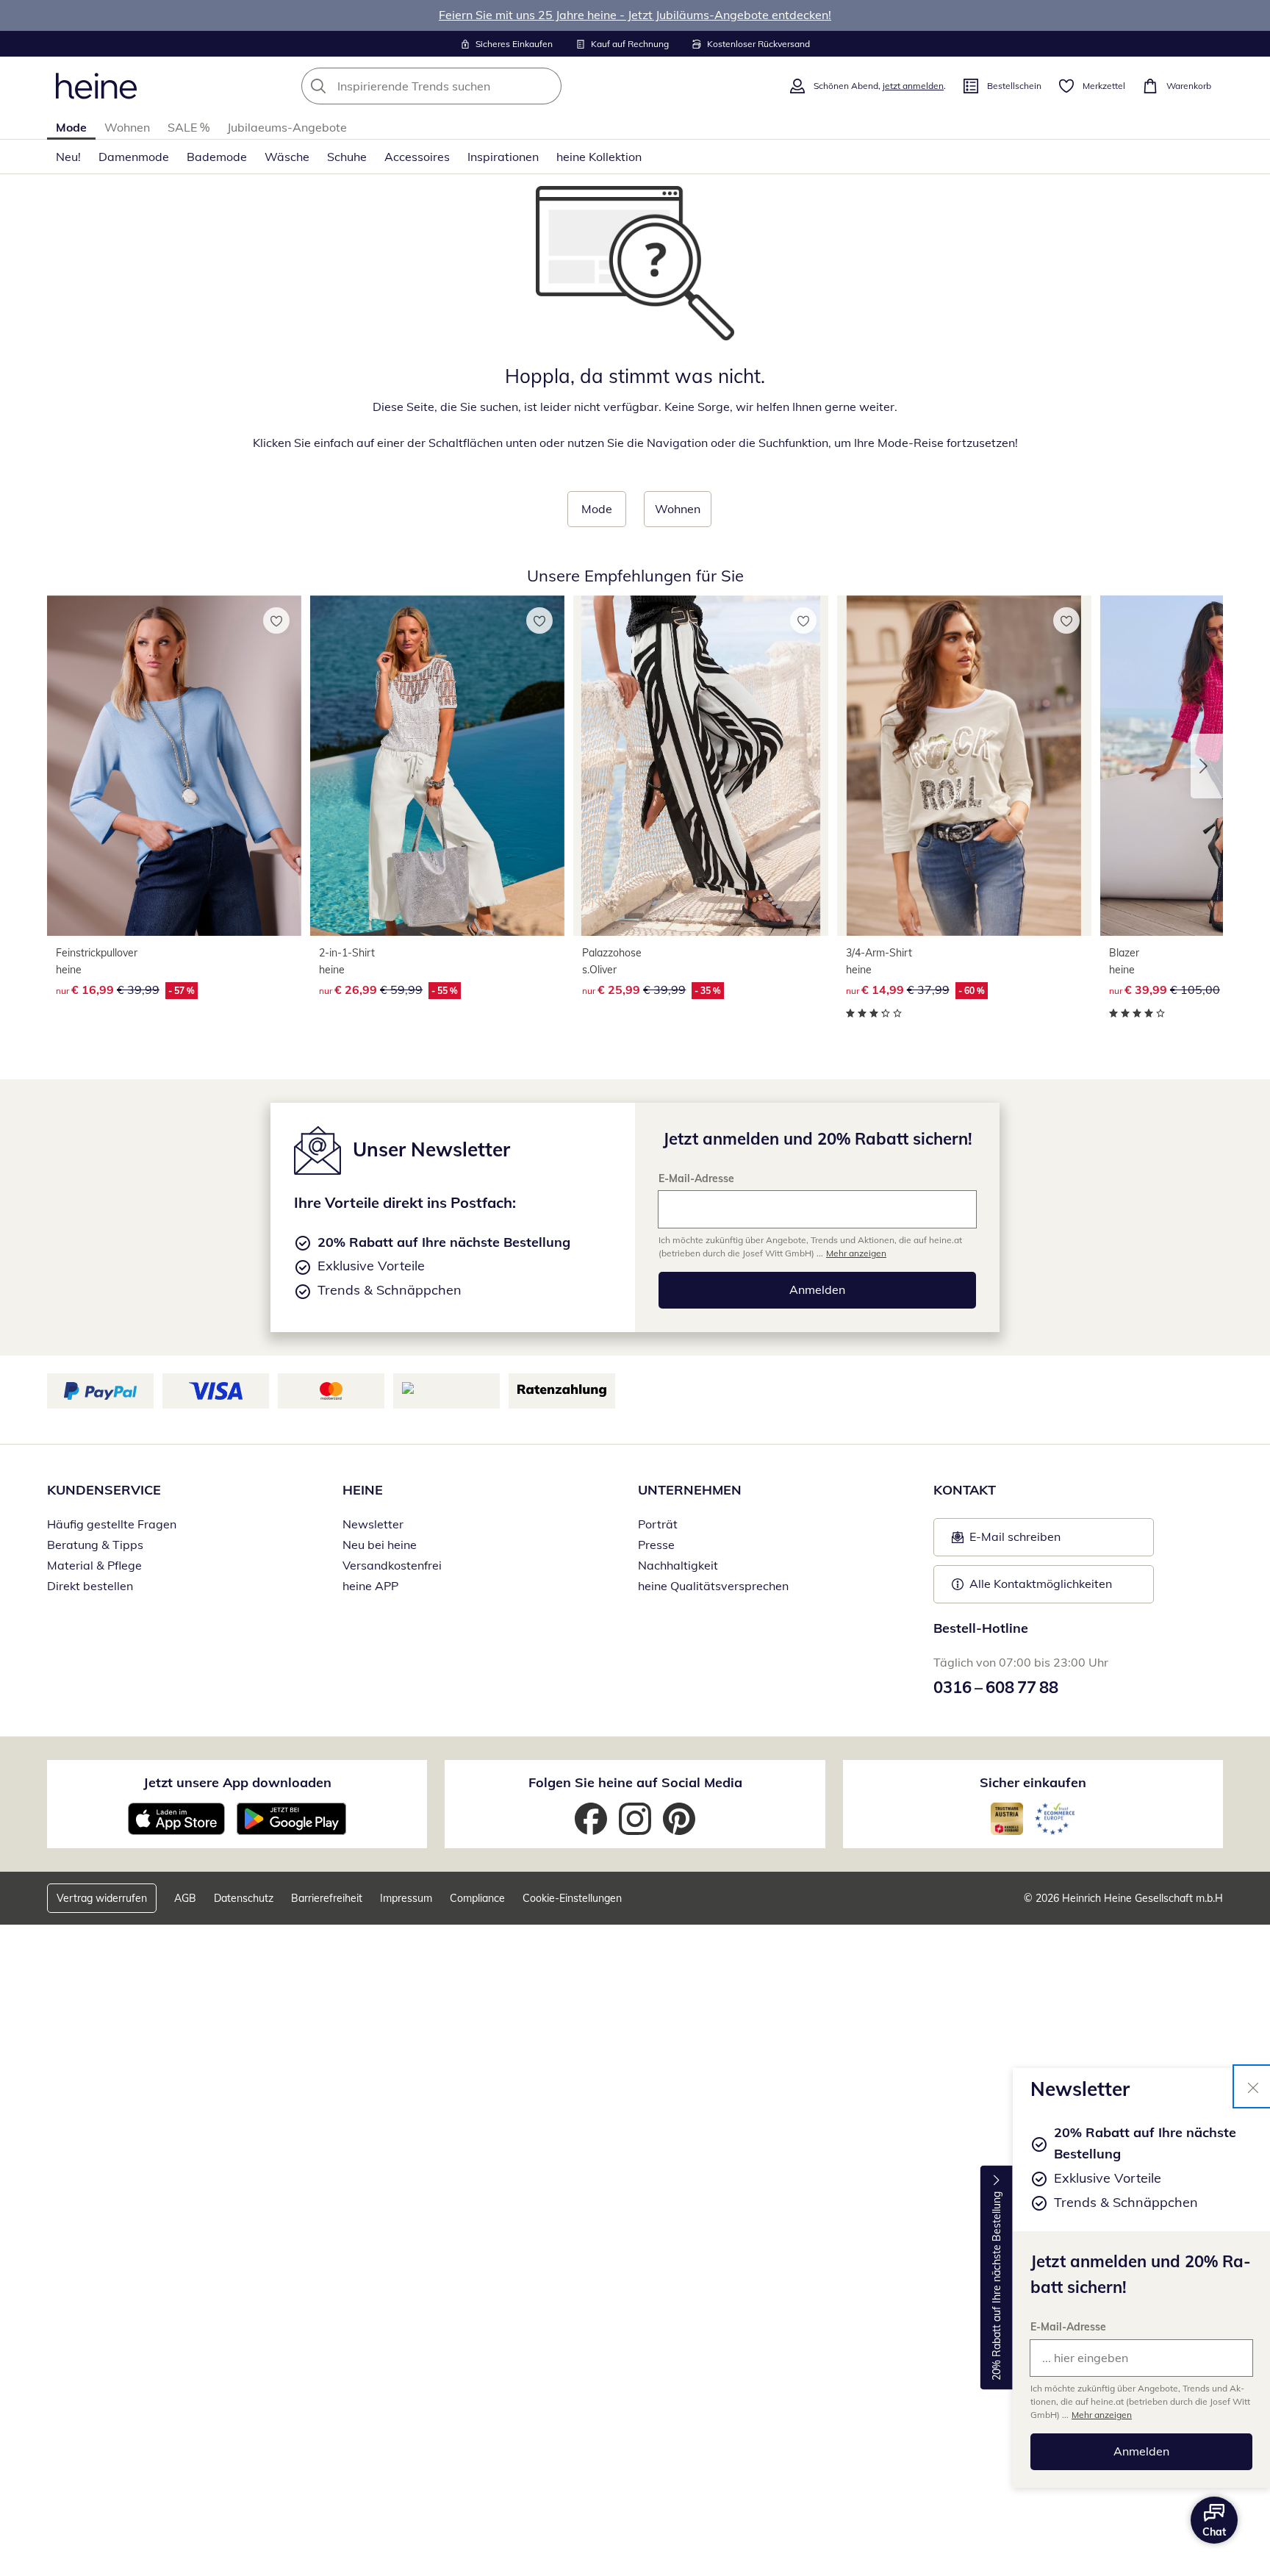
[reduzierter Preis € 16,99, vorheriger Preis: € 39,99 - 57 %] (174, 766)
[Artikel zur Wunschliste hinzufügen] (276, 620)
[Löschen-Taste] (546, 86)
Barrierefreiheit (327, 1898)
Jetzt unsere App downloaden (237, 1782)
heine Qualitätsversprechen (713, 1586)
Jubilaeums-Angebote (287, 127)
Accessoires (417, 157)
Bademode (217, 157)
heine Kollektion (599, 157)
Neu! (68, 157)
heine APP (370, 1586)
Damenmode (134, 157)
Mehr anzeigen (1102, 2415)
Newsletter (373, 1524)
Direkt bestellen (90, 1586)
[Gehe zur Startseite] (96, 86)
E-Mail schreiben (1006, 1541)
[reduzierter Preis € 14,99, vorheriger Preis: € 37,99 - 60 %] (964, 766)
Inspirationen (503, 157)
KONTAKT (965, 1490)
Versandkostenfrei (392, 1565)
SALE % (189, 127)
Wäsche (287, 157)
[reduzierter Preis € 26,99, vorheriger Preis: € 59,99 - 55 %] (437, 766)
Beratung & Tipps (95, 1545)
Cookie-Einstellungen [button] (572, 1898)
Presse (656, 1545)
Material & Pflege (94, 1565)
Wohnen (127, 127)
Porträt (658, 1524)
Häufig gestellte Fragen (112, 1524)
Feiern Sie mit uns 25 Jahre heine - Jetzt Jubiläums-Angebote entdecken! (635, 15)
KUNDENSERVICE (104, 1490)
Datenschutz (244, 1898)
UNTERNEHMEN (690, 1490)
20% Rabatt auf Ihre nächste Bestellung (997, 2286)
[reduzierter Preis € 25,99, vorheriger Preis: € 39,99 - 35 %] (700, 766)
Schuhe (347, 157)
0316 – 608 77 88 (996, 1687)
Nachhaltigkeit (678, 1565)
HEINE (363, 1490)
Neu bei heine (380, 1545)
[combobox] (464, 86)
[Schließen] (1253, 2086)
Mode (71, 127)
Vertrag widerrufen (102, 1898)
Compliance (477, 1898)
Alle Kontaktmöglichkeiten (1041, 1584)
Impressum (406, 1898)
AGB (185, 1898)
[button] (1207, 766)
